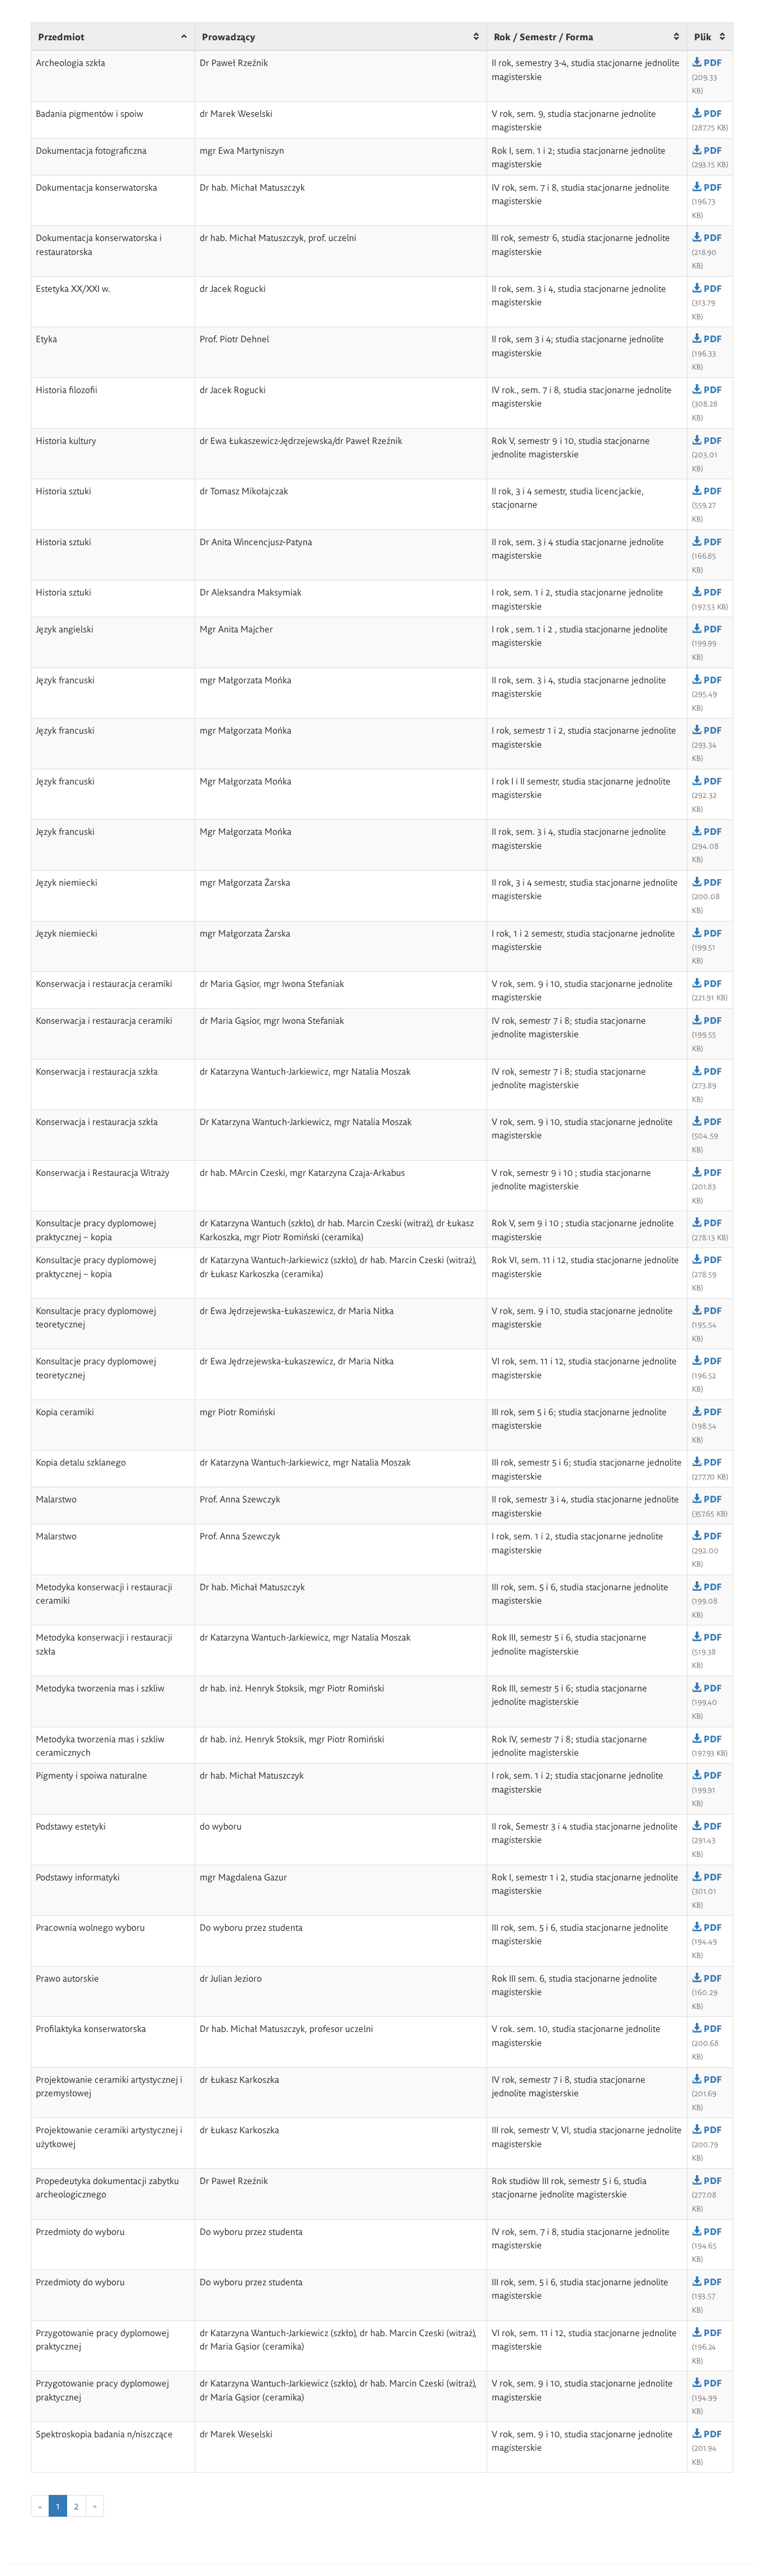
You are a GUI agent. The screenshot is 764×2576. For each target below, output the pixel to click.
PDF (711, 62)
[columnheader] (113, 37)
